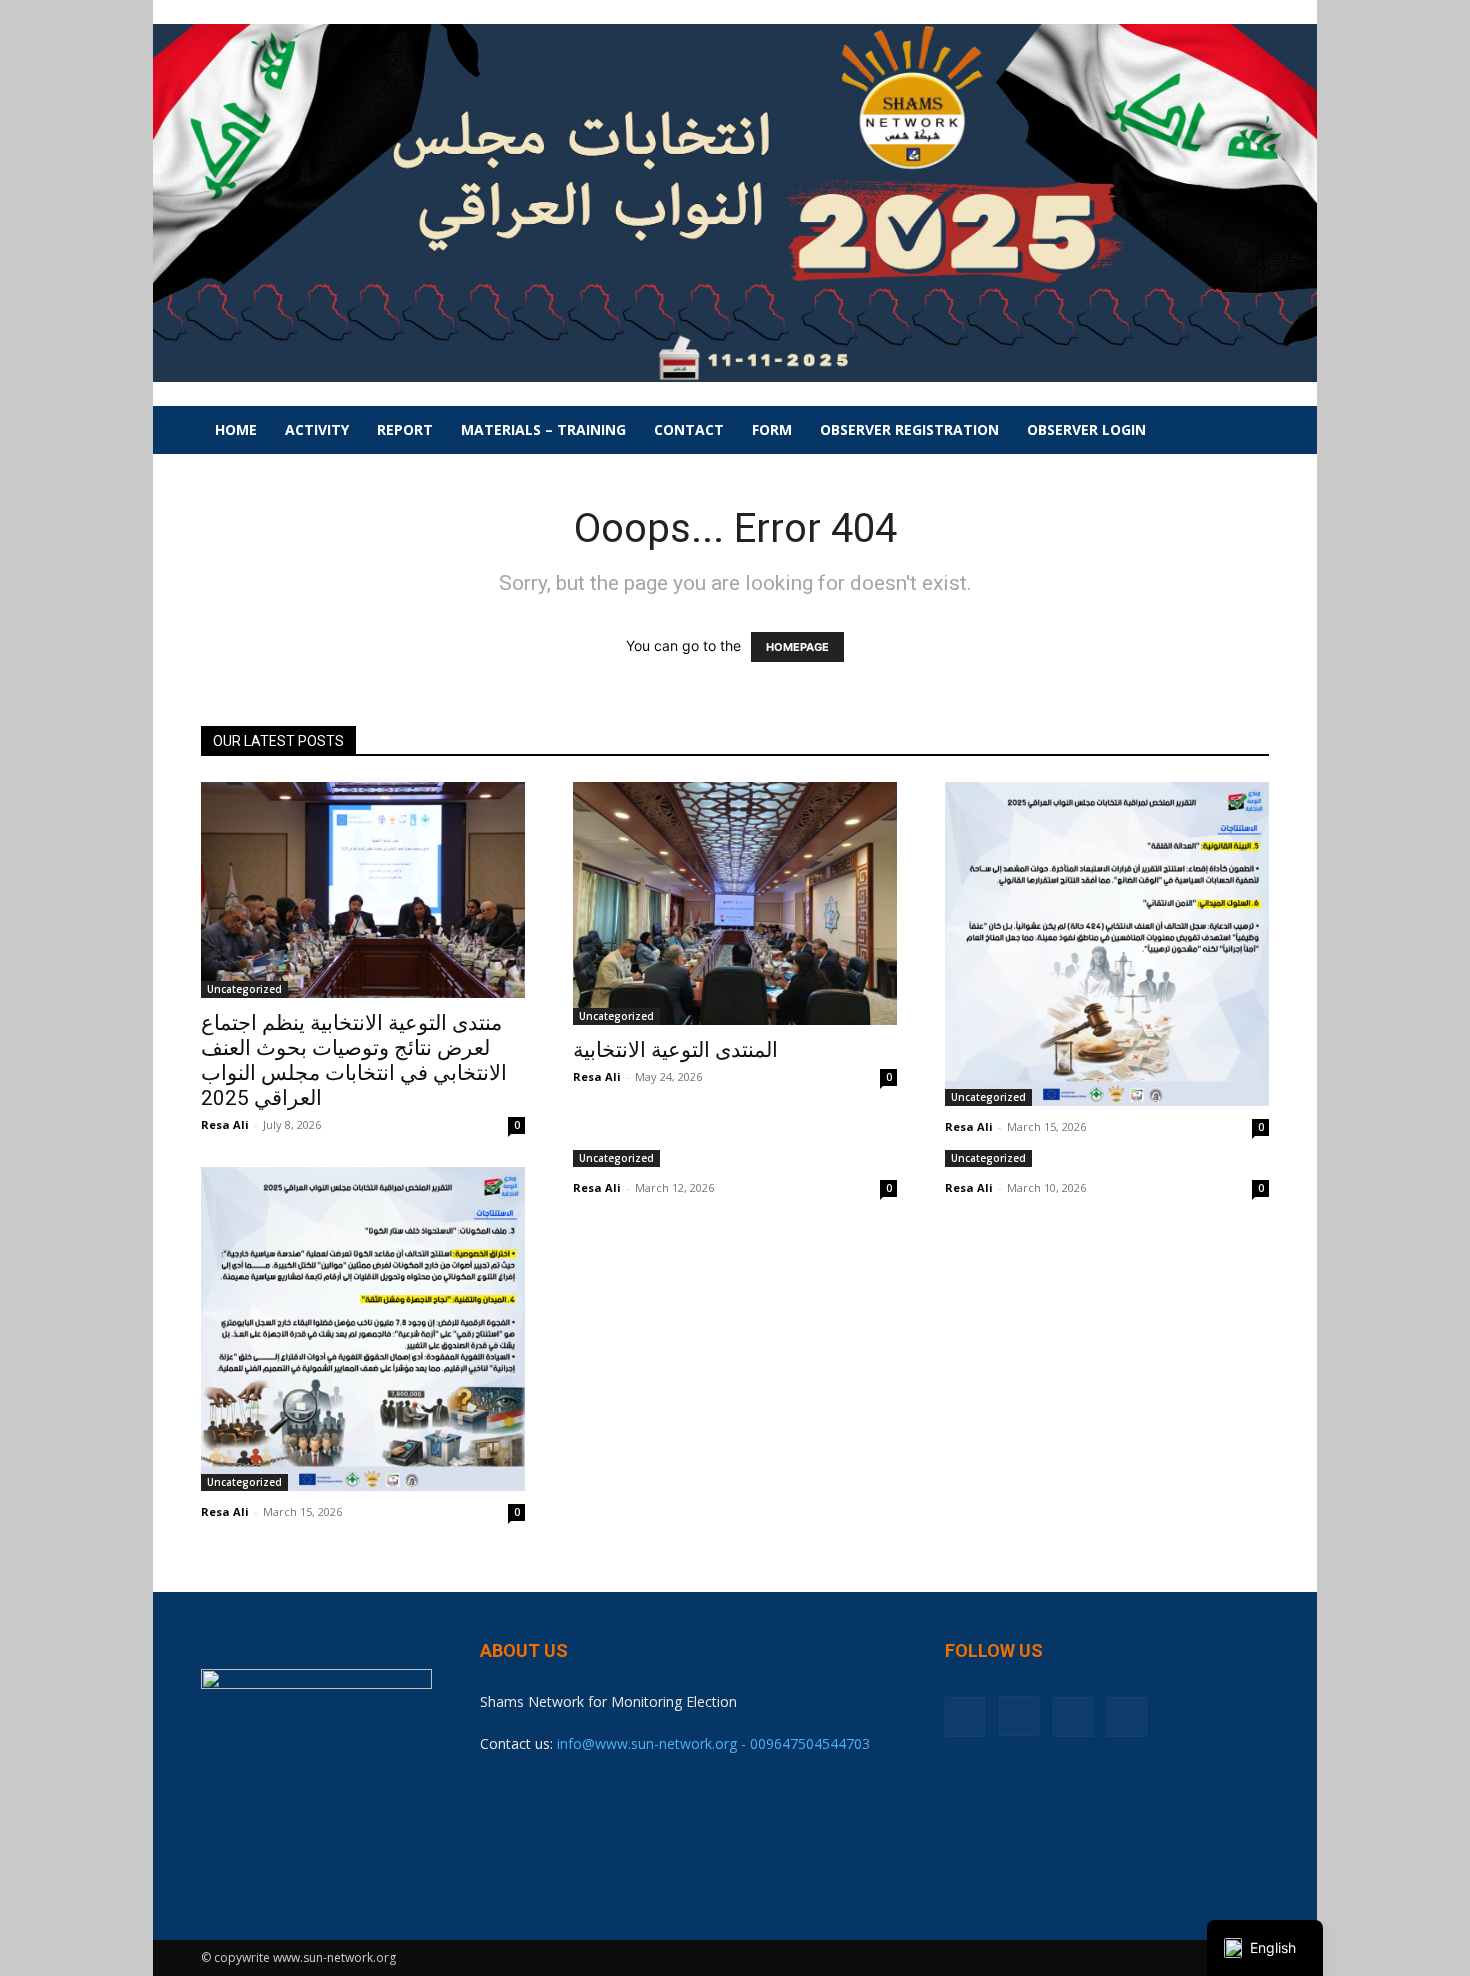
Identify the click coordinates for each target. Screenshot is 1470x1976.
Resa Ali (225, 1124)
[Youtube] (1127, 1717)
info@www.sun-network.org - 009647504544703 (713, 1743)
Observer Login (1086, 429)
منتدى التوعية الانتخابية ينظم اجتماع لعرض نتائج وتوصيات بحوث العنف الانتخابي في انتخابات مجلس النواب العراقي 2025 (354, 1060)
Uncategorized (244, 989)
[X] (1073, 1717)
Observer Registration (909, 429)
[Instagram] (1019, 1716)
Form (772, 429)
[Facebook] (965, 1717)
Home (236, 429)
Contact (689, 429)
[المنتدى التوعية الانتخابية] (735, 903)
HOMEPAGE (797, 647)
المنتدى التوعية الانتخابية (675, 1050)
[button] (1245, 431)
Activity (317, 429)
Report (405, 429)
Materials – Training (543, 429)
